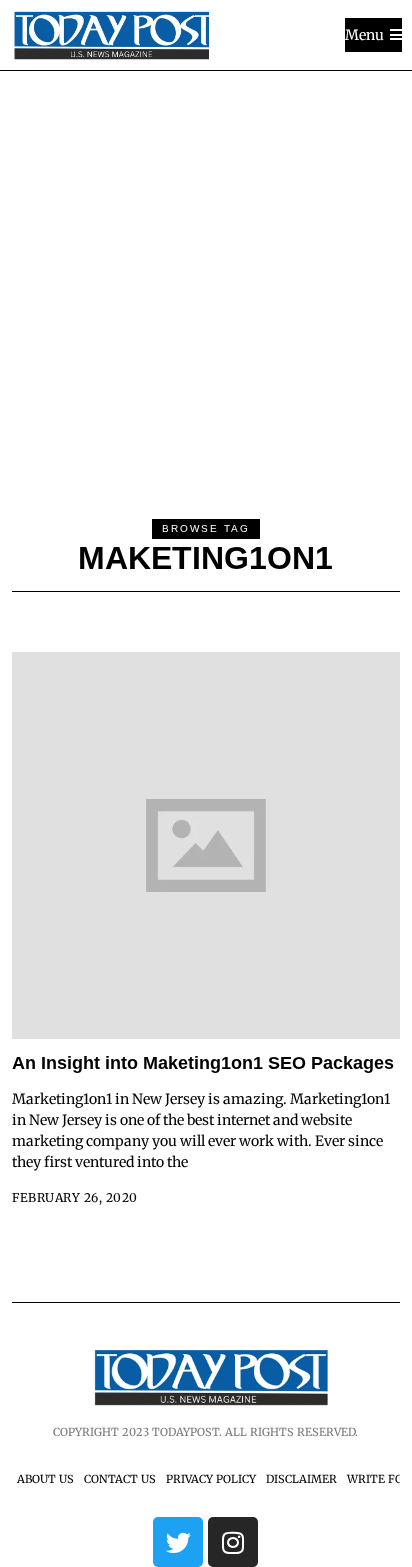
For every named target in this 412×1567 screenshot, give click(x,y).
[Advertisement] (206, 287)
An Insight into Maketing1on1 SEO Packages (203, 1063)
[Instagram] (233, 1542)
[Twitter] (178, 1542)
